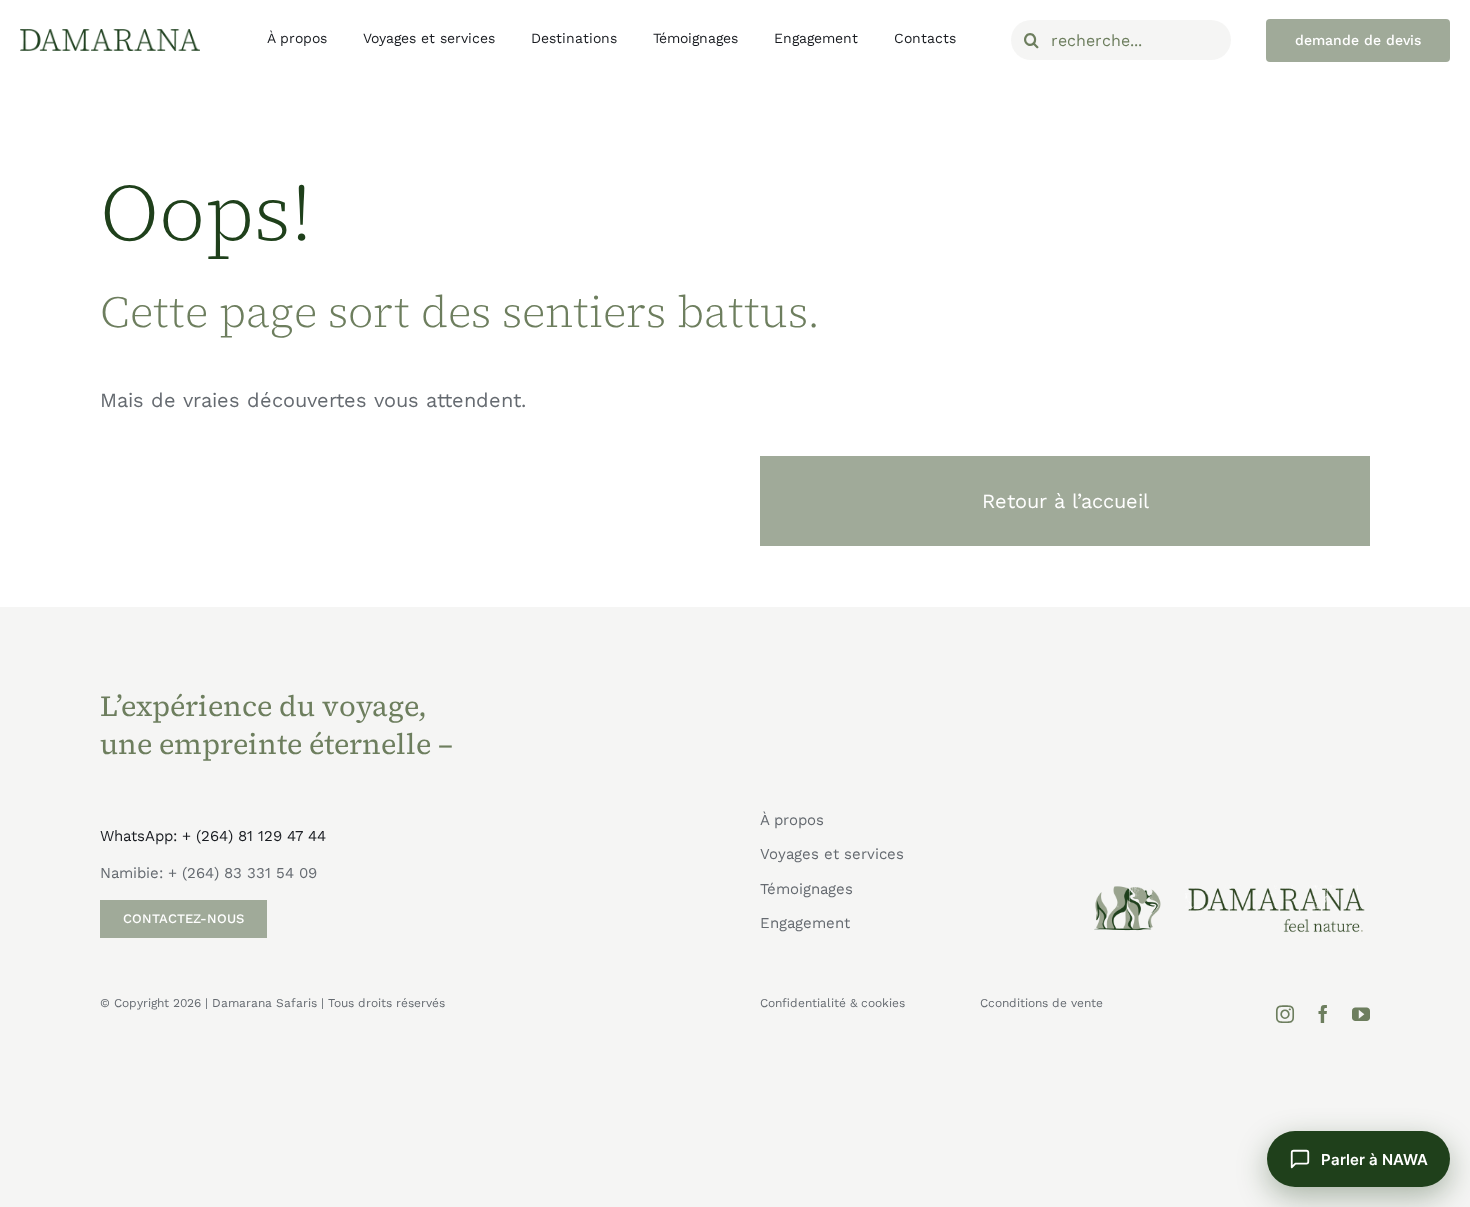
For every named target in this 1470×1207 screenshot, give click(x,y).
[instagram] (1285, 1014)
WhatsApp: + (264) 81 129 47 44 (213, 836)
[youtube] (1361, 1014)
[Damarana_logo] (110, 36)
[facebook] (1323, 1014)
